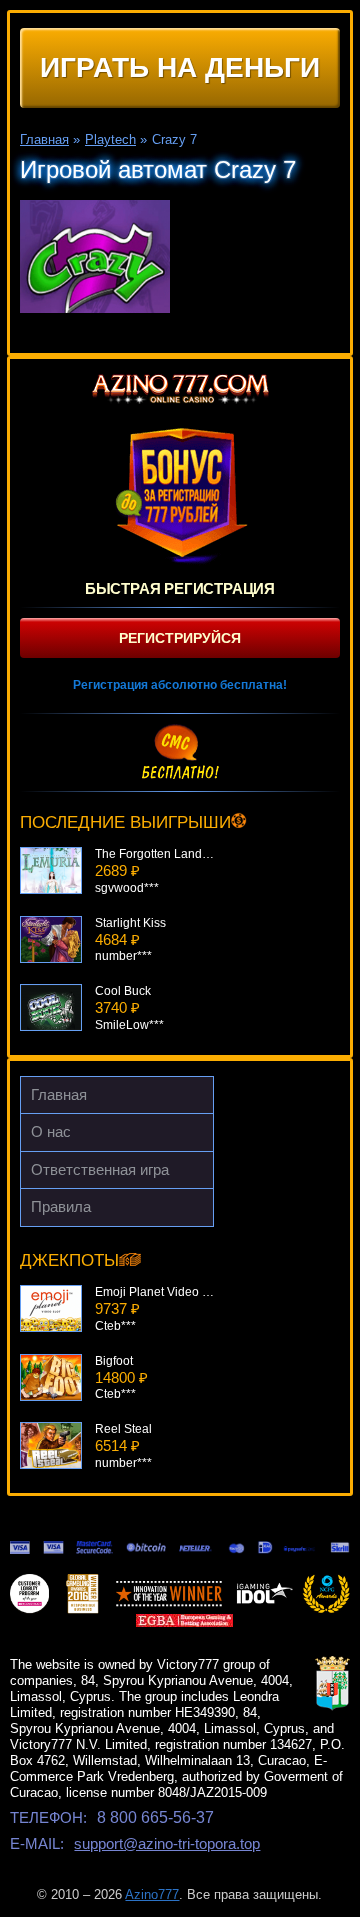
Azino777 (152, 1894)
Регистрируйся (180, 638)
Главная (59, 1094)
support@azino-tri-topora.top (167, 1843)
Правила (61, 1206)
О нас (51, 1131)
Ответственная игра (100, 1169)
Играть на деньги (180, 67)
